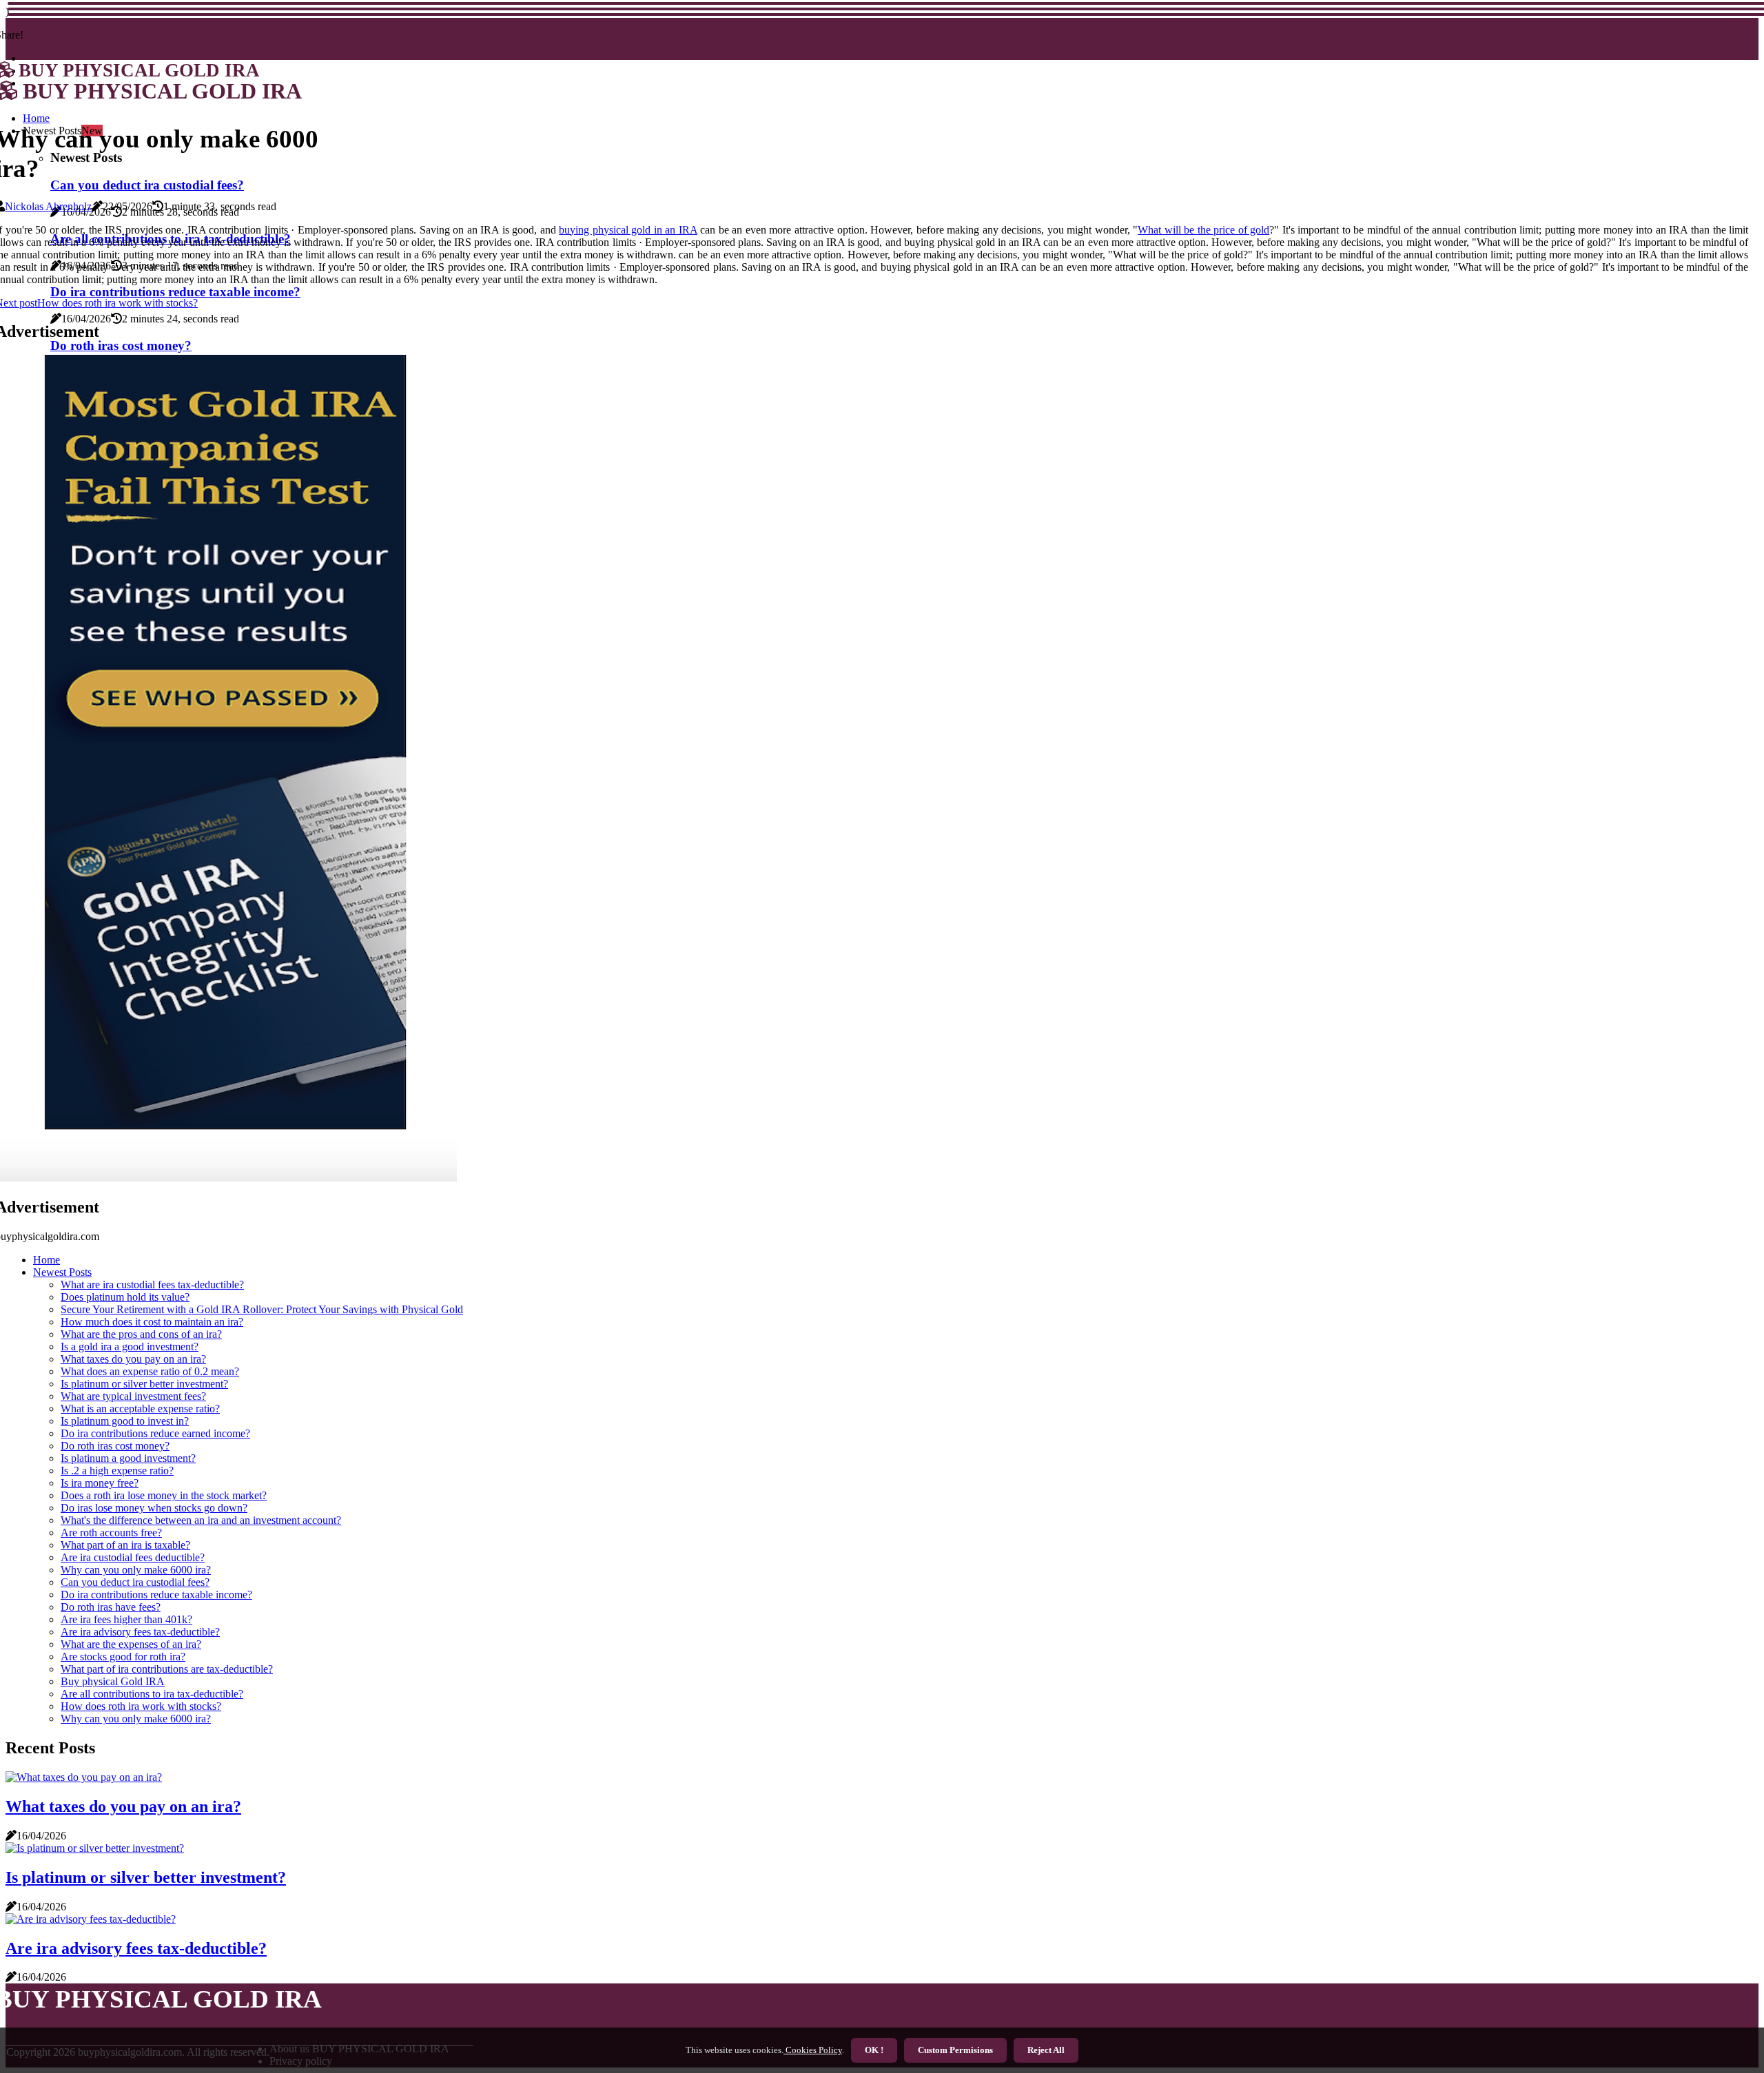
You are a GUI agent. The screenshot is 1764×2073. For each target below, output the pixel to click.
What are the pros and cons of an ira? (141, 1334)
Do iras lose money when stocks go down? (154, 1508)
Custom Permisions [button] (955, 2050)
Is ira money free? (100, 1483)
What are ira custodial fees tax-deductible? (152, 1285)
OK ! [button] (874, 2050)
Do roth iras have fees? (111, 1607)
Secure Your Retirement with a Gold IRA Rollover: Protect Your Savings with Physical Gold (262, 1309)
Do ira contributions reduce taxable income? (156, 1595)
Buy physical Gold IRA (113, 1681)
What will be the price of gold (1203, 230)
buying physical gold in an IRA (628, 230)
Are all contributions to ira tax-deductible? (152, 1694)
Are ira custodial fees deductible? (133, 1557)
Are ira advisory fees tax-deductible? (140, 1632)
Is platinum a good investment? (128, 1458)
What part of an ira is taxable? (125, 1545)
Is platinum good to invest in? (125, 1421)
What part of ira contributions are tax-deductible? (167, 1669)
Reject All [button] (1046, 2050)
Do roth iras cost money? (115, 1446)
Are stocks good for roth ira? (123, 1657)
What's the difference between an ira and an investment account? (201, 1520)
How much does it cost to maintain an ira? (152, 1322)
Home (47, 1260)
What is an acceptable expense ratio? (140, 1409)
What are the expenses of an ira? (131, 1644)
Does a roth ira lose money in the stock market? (164, 1495)
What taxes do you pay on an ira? (133, 1359)
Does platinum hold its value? (125, 1297)
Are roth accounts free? (111, 1533)
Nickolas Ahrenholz (48, 206)
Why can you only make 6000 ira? (136, 1570)
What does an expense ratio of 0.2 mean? (150, 1371)
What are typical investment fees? (133, 1396)
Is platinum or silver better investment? (144, 1384)
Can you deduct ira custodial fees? (135, 1582)
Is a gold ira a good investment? (130, 1347)
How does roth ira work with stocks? (141, 1706)
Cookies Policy (813, 2050)
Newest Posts (62, 1272)
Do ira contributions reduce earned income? (155, 1433)
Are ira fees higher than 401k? (126, 1619)
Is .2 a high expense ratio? (117, 1471)
